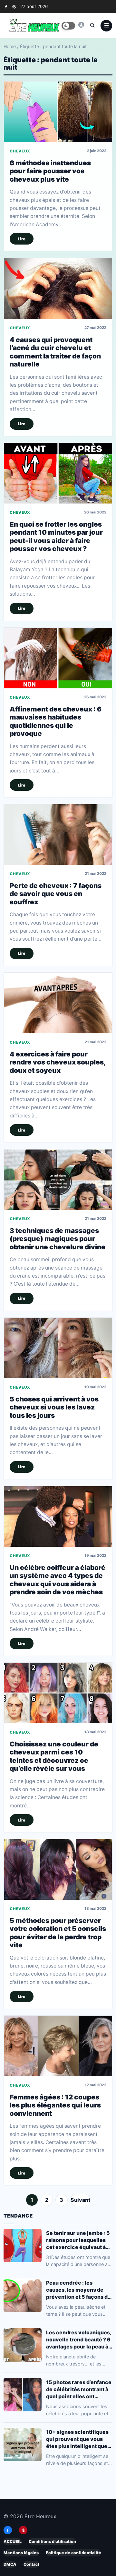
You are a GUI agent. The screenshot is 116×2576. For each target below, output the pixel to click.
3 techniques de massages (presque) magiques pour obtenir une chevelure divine (58, 1239)
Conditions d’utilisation (52, 2542)
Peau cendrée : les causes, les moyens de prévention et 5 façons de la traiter (78, 2290)
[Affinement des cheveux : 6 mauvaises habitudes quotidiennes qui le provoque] (58, 658)
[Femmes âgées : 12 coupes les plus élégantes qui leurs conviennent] (58, 2046)
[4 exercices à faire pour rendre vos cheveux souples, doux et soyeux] (58, 1003)
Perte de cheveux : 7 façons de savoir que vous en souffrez (56, 894)
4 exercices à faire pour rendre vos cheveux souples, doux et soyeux (58, 1062)
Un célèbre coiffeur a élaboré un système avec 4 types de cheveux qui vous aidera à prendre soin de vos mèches (58, 1580)
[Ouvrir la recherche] (92, 25)
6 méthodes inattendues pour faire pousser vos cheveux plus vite (50, 171)
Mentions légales (21, 2553)
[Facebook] (6, 7)
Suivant (80, 2200)
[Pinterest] (14, 7)
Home (10, 46)
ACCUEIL (13, 2542)
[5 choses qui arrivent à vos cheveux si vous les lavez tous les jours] (58, 1348)
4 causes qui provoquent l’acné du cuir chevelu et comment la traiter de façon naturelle (55, 352)
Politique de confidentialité (73, 2553)
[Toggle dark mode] (68, 26)
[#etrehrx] (81, 25)
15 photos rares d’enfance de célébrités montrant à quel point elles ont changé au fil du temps (79, 2389)
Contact (31, 2564)
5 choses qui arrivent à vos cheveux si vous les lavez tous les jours (54, 1407)
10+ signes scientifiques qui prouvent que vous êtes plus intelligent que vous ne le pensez (77, 2439)
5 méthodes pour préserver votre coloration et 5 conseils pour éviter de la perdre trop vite (58, 1933)
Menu (106, 26)
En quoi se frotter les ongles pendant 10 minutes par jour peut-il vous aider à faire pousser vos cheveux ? (56, 536)
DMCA (10, 2564)
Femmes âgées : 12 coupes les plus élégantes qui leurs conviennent (55, 2105)
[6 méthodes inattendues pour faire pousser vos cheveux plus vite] (58, 112)
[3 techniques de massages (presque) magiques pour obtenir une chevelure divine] (58, 1180)
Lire (22, 239)
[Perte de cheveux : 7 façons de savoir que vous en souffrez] (58, 835)
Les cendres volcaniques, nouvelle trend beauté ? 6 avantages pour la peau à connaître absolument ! (79, 2340)
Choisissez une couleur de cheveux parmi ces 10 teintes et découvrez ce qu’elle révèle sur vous (54, 1756)
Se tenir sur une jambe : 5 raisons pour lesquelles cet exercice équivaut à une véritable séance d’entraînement (78, 2240)
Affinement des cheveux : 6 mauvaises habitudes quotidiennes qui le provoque (56, 721)
